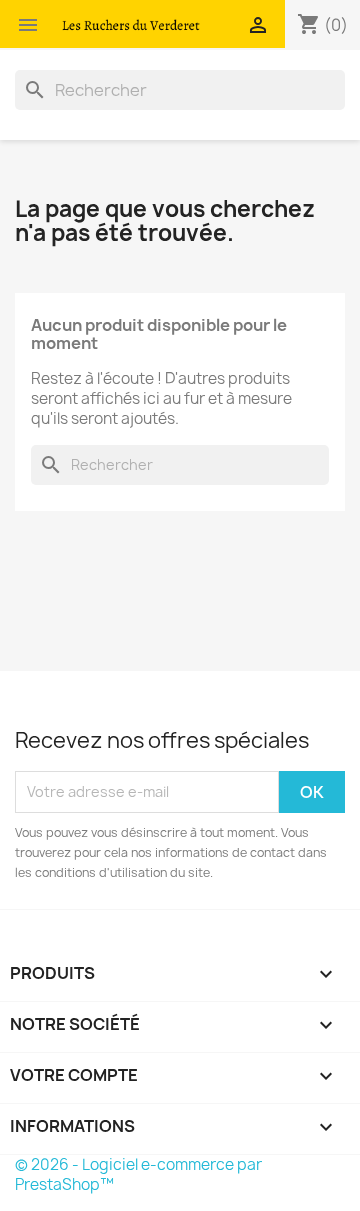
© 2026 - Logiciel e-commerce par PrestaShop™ (138, 1174)
